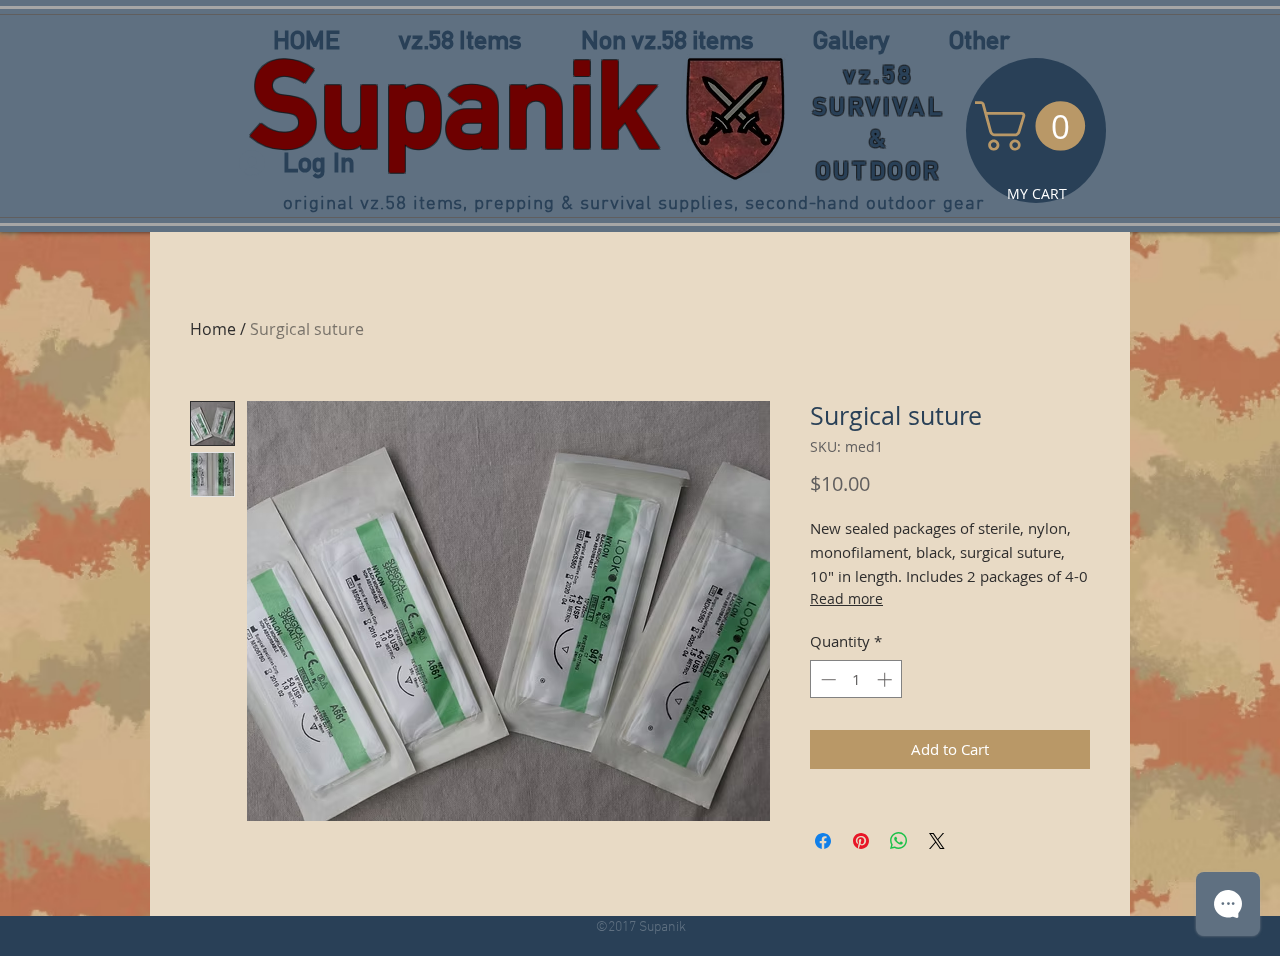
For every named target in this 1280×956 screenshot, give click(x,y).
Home (213, 329)
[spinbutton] (856, 679)
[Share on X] (937, 841)
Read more (846, 598)
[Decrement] (826, 679)
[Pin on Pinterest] (861, 841)
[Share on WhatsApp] (899, 841)
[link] (1036, 126)
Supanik (454, 104)
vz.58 (879, 74)
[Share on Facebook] (823, 841)
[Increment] (886, 679)
